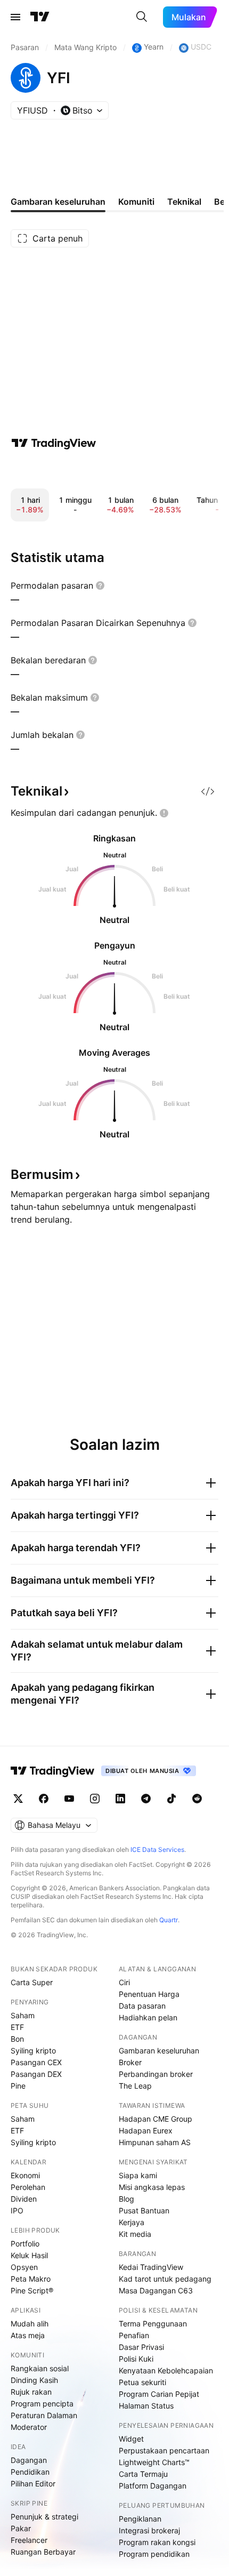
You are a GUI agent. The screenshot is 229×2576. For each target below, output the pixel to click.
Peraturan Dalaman (44, 2415)
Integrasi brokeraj (149, 2530)
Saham (23, 2015)
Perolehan (28, 2187)
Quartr (169, 1920)
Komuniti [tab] (136, 202)
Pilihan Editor (33, 2483)
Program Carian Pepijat (159, 2394)
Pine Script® (32, 2290)
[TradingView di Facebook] (44, 1799)
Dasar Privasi (141, 2347)
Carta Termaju (143, 2474)
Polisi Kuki (136, 2359)
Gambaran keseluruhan (159, 2051)
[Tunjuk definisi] (100, 585)
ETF (17, 2027)
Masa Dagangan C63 (156, 2290)
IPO (17, 2210)
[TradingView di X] (18, 1799)
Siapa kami (138, 2175)
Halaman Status (146, 2406)
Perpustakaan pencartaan (164, 2450)
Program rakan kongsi (157, 2542)
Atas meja (28, 2335)
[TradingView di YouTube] (69, 1799)
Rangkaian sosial (40, 2368)
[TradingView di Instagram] (95, 1799)
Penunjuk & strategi (44, 2517)
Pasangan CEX (36, 2062)
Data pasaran (142, 2006)
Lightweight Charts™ (154, 2462)
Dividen (24, 2199)
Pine (18, 2086)
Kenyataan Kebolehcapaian (166, 2370)
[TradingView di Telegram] (146, 1799)
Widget (131, 2439)
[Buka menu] (15, 17)
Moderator (29, 2427)
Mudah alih (30, 2324)
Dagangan (29, 2460)
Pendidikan (30, 2472)
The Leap (135, 2086)
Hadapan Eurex (146, 2130)
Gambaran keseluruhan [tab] (58, 202)
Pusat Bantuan (144, 2210)
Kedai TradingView (151, 2267)
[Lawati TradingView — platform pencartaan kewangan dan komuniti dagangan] (54, 443)
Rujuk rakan (31, 2392)
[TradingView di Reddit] (197, 1799)
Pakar (21, 2528)
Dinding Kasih (34, 2380)
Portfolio (25, 2244)
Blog (126, 2199)
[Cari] (142, 17)
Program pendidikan (154, 2554)
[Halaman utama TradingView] (53, 1771)
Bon (17, 2039)
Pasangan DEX (36, 2074)
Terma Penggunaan (153, 2324)
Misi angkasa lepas (152, 2187)
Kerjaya (132, 2222)
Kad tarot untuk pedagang (165, 2279)
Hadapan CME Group (156, 2119)
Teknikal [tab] (184, 202)
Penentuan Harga (149, 1994)
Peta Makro (31, 2279)
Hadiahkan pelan (148, 2017)
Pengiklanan (140, 2519)
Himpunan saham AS (155, 2142)
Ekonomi (25, 2175)
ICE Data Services (157, 1849)
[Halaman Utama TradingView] (40, 17)
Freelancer (29, 2540)
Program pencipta (42, 2404)
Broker (130, 2062)
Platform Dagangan (153, 2486)
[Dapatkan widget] (208, 791)
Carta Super (32, 1982)
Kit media (135, 2234)
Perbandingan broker (156, 2074)
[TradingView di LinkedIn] (120, 1799)
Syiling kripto (33, 2051)
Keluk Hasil (29, 2255)
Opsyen (24, 2267)
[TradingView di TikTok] (171, 1799)
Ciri (124, 1982)
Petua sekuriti (142, 2382)
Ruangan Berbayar (43, 2552)
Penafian (134, 2335)
